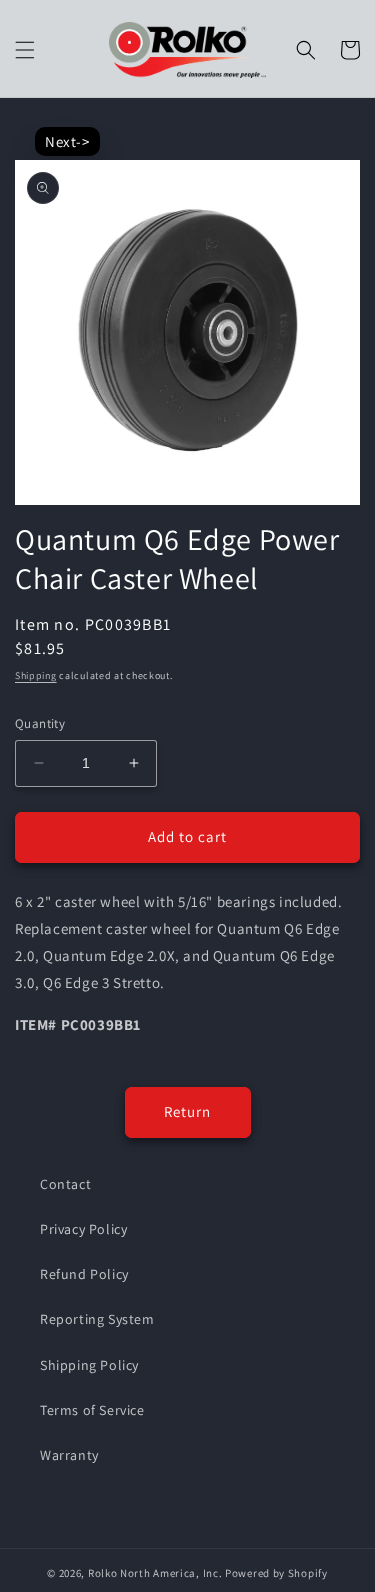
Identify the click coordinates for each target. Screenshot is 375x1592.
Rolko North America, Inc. (155, 1573)
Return (187, 1111)
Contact (65, 1184)
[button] (25, 50)
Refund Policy (84, 1274)
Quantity (40, 723)
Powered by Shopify (276, 1573)
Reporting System (97, 1319)
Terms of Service (92, 1410)
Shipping (36, 675)
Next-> (67, 141)
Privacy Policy (83, 1229)
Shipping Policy (89, 1365)
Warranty (69, 1455)
